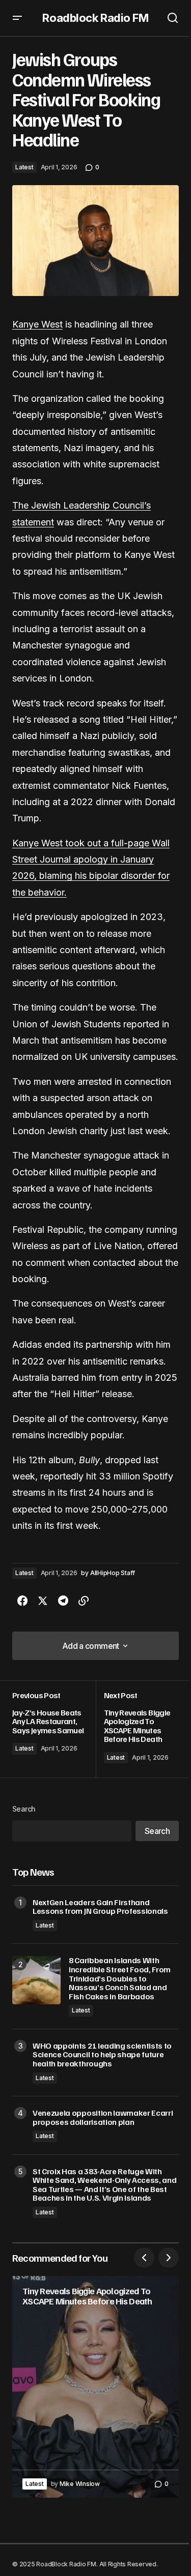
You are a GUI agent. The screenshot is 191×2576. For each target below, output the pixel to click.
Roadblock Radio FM (95, 18)
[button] (17, 18)
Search (24, 1809)
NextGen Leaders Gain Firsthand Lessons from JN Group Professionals (100, 1907)
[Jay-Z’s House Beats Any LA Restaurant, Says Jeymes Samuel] (54, 1729)
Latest (24, 167)
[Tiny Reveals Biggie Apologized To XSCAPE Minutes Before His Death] (138, 1729)
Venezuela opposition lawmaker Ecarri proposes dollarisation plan (103, 2118)
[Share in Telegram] (63, 1601)
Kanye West (37, 324)
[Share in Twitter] (43, 1601)
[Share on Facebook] (22, 1601)
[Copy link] (84, 1601)
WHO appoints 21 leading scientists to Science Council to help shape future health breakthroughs (102, 2055)
